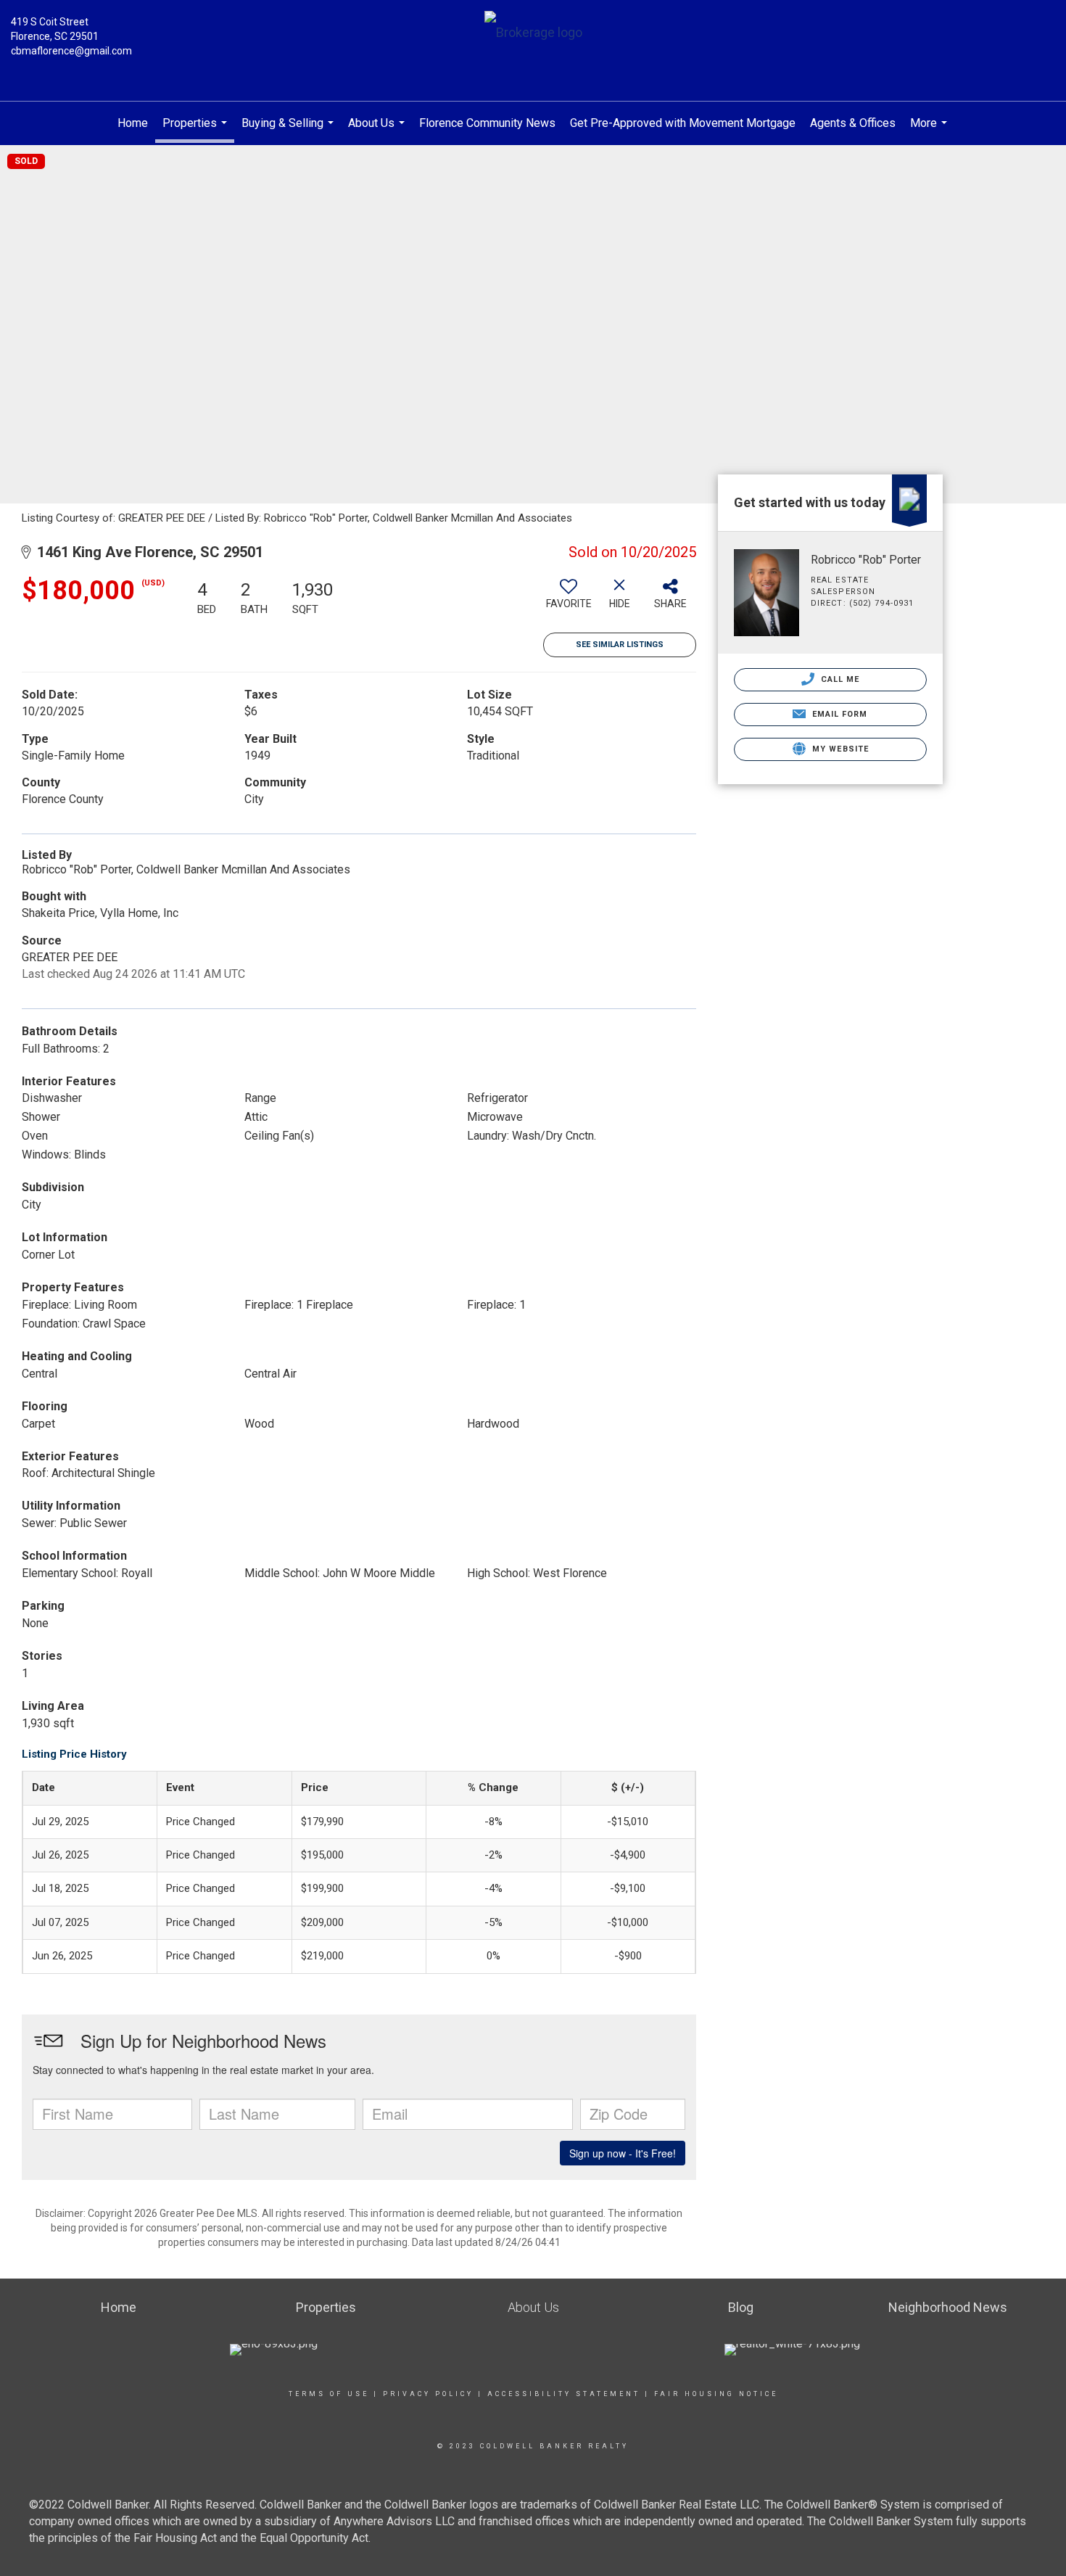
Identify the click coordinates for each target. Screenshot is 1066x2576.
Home (133, 123)
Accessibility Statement (564, 2394)
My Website (839, 749)
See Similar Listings (620, 645)
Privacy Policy (428, 2394)
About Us (378, 131)
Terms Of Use (329, 2394)
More (930, 131)
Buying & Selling (289, 131)
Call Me (839, 679)
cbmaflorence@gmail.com (71, 51)
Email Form (838, 714)
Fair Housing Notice (716, 2394)
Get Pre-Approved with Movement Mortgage (683, 123)
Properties (197, 129)
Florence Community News (487, 123)
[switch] (569, 599)
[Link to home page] (533, 34)
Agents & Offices (853, 123)
